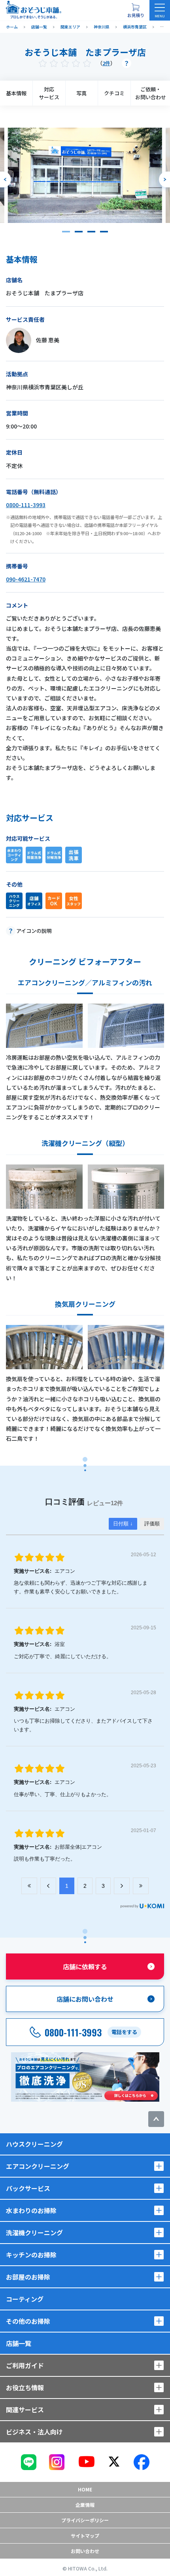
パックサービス (28, 2188)
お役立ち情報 (25, 2387)
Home (85, 2489)
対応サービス (49, 93)
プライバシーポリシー (85, 2520)
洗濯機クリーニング (34, 2233)
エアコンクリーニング (38, 2166)
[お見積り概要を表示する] (136, 10)
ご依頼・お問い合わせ (151, 93)
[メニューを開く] (160, 10)
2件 (106, 63)
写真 (81, 93)
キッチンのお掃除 (31, 2255)
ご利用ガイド (25, 2365)
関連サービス (25, 2410)
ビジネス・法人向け (34, 2432)
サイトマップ (85, 2535)
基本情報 (16, 93)
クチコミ (114, 93)
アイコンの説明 (34, 931)
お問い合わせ (85, 2551)
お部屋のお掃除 (28, 2277)
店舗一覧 (19, 2343)
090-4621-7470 (26, 579)
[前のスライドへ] (6, 179)
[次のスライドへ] (164, 179)
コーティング (25, 2299)
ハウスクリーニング (34, 2144)
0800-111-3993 (26, 505)
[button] (66, 232)
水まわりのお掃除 (31, 2210)
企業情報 (85, 2505)
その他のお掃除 (28, 2321)
